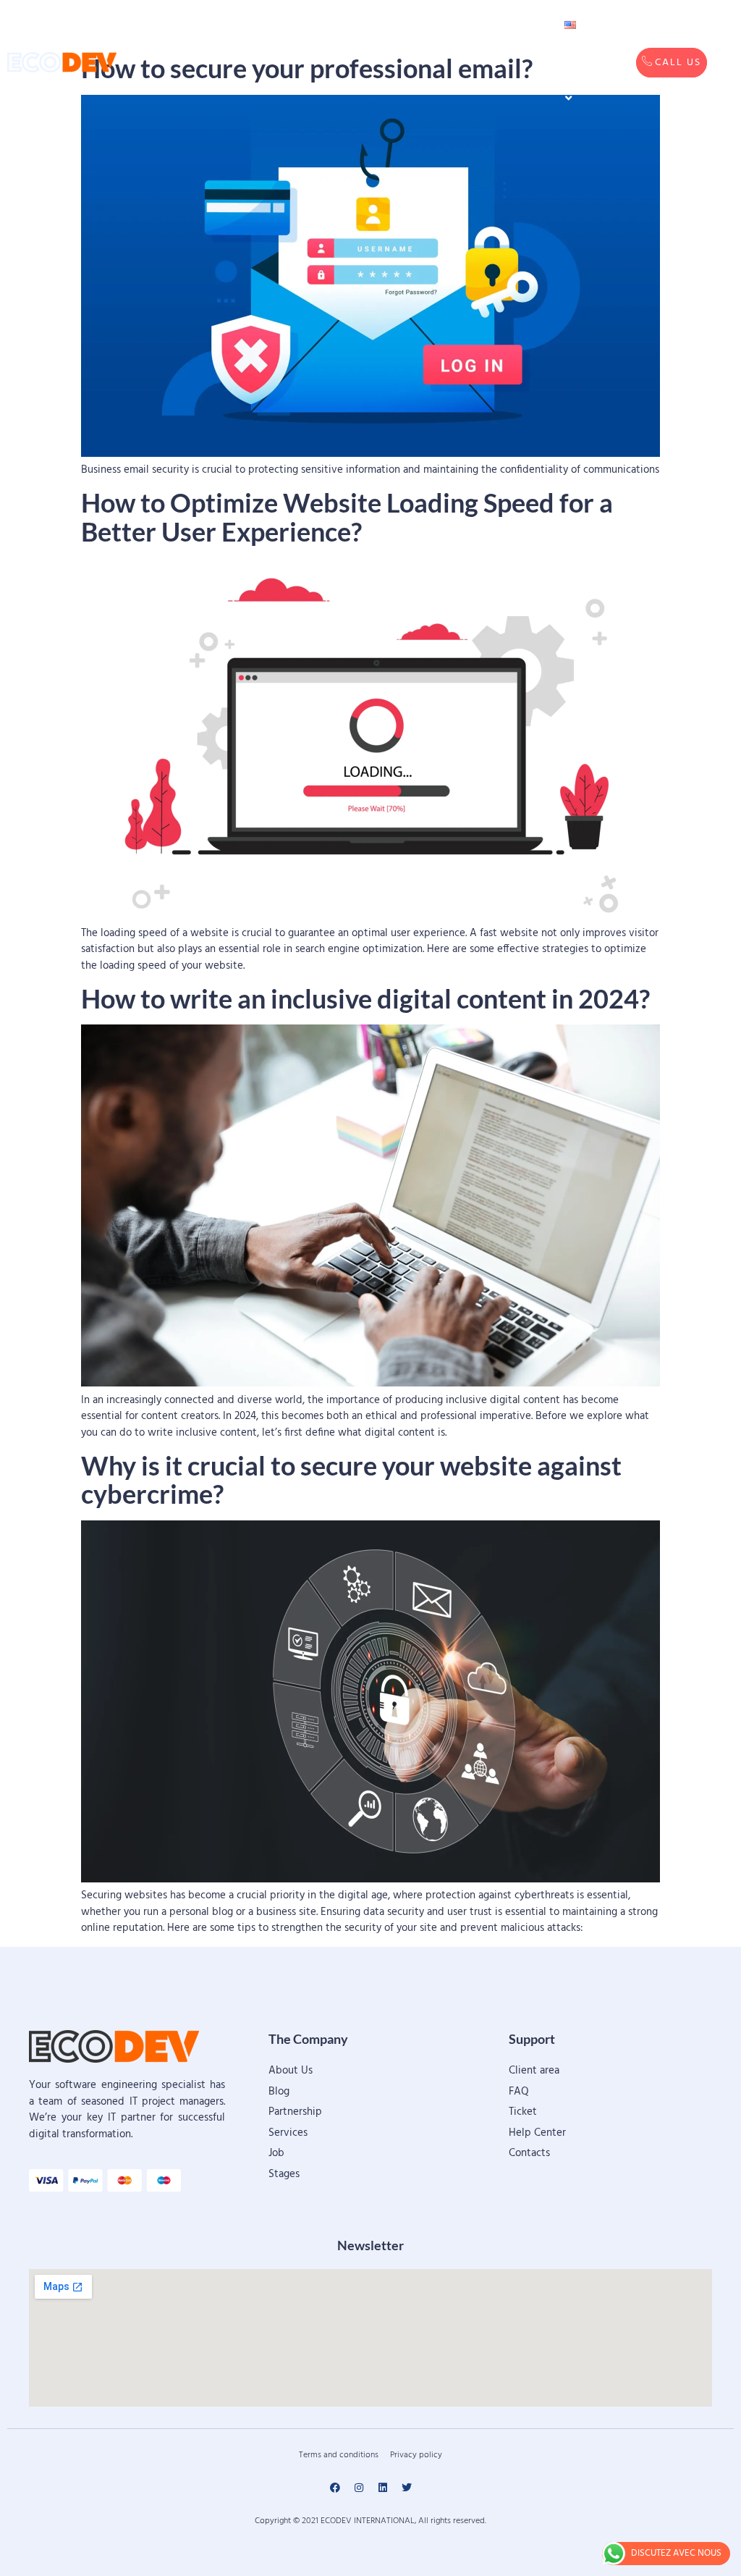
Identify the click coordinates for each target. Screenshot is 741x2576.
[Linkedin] (383, 2488)
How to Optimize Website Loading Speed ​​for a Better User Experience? (347, 517)
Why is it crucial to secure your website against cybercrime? (351, 1480)
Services (296, 25)
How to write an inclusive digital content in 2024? (365, 998)
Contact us (495, 43)
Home (224, 25)
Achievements (398, 25)
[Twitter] (407, 2488)
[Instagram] (359, 2488)
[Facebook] (335, 2488)
